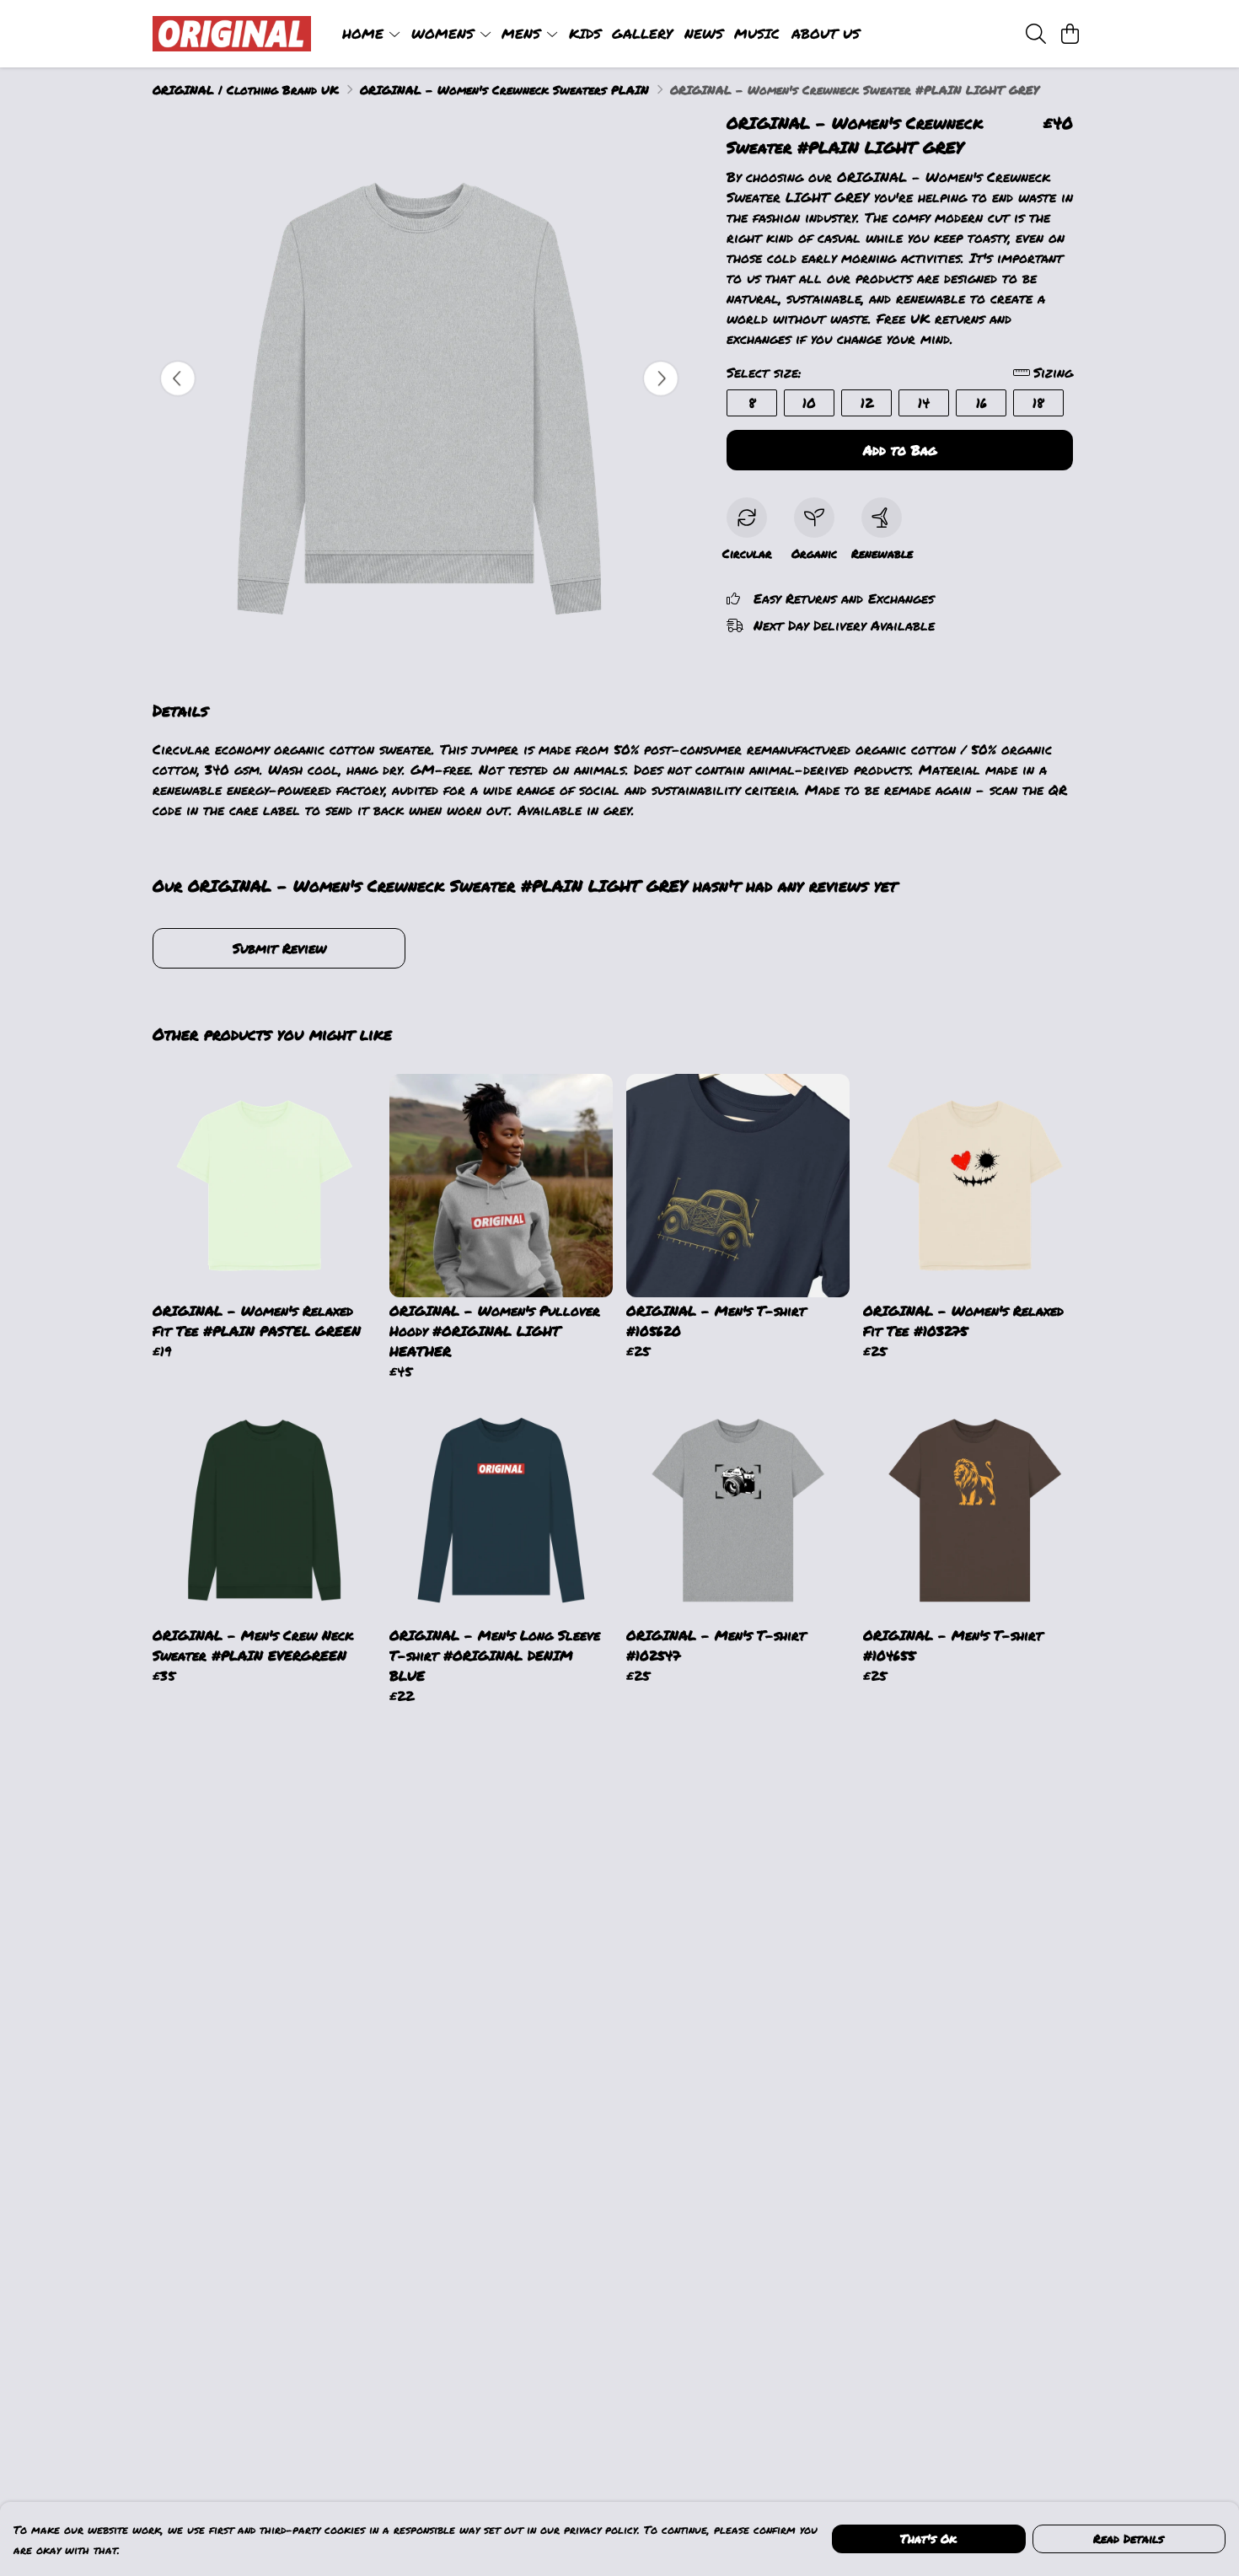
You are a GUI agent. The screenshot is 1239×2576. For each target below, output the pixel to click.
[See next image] (661, 378)
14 (924, 402)
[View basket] (1070, 34)
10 (809, 402)
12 (867, 402)
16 (982, 402)
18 (1038, 402)
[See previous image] (178, 378)
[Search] (1036, 34)
